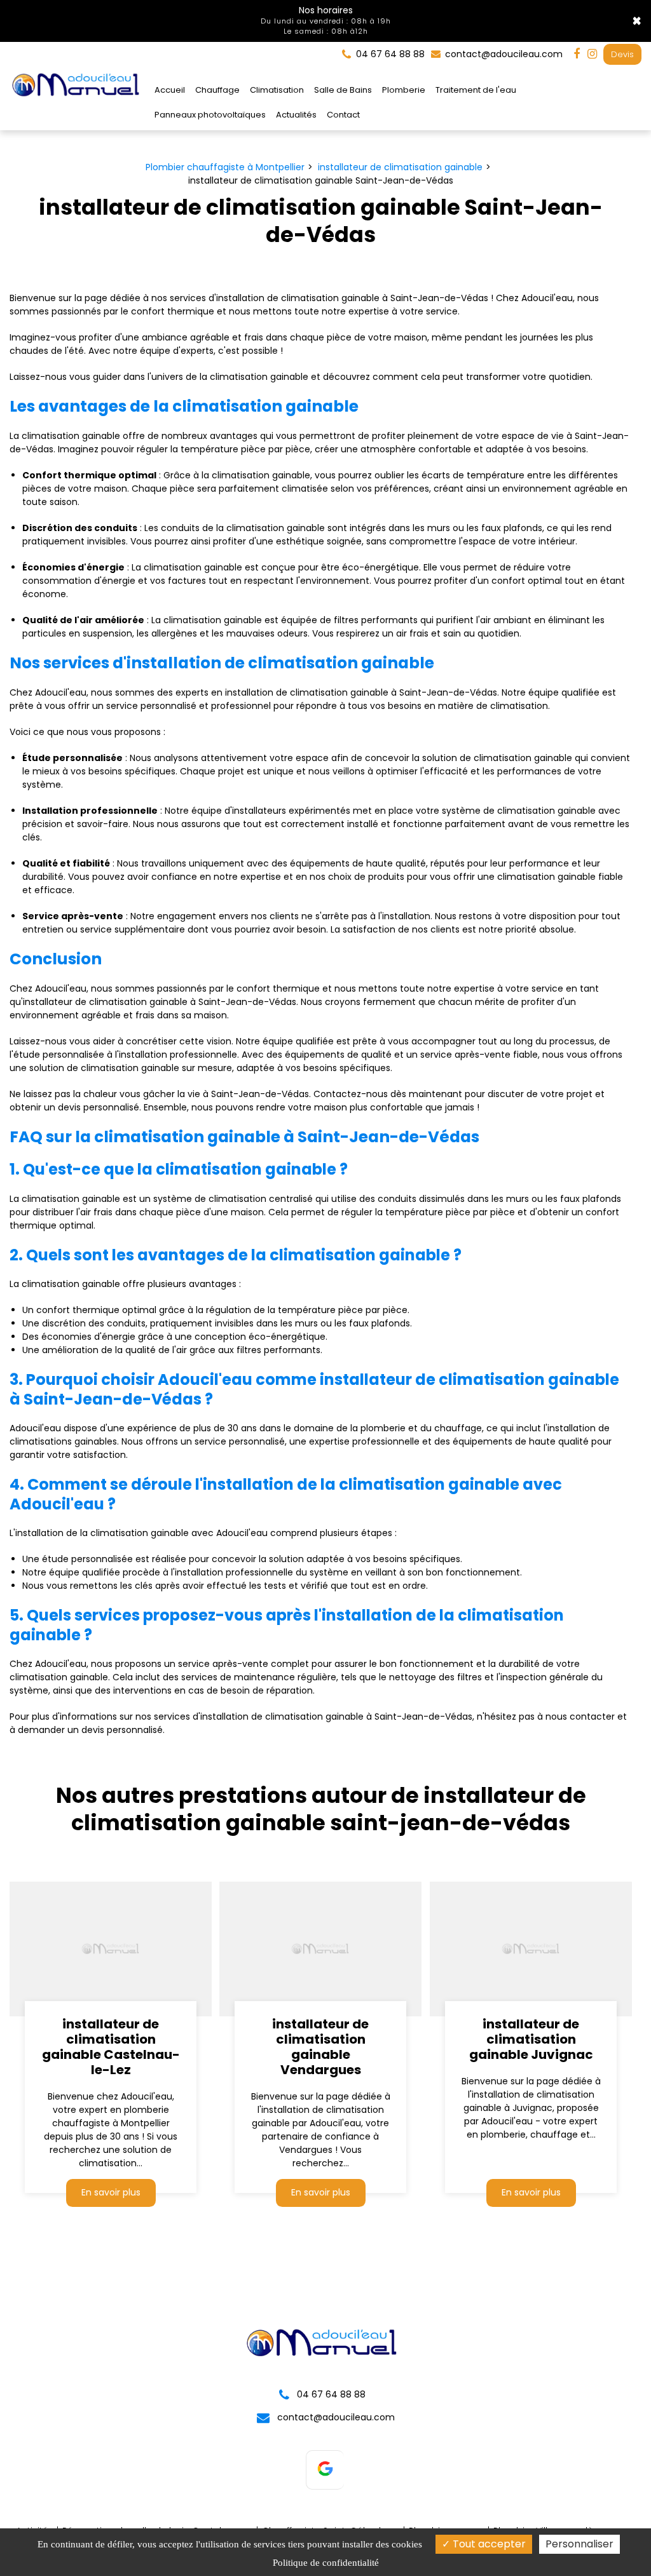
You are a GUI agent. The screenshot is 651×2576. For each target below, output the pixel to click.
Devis (622, 54)
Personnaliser (579, 2544)
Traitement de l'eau (476, 90)
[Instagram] (592, 54)
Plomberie (404, 90)
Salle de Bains (343, 90)
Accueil (170, 90)
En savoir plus (111, 2192)
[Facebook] (577, 54)
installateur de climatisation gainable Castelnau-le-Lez (111, 2047)
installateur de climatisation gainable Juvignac (531, 2039)
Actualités (296, 115)
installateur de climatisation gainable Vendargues (320, 2047)
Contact (343, 115)
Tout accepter (488, 2544)
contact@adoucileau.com (503, 54)
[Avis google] (325, 2470)
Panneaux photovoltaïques (210, 115)
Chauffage (217, 90)
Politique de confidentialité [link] (326, 2563)
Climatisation (277, 90)
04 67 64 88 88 (330, 2394)
